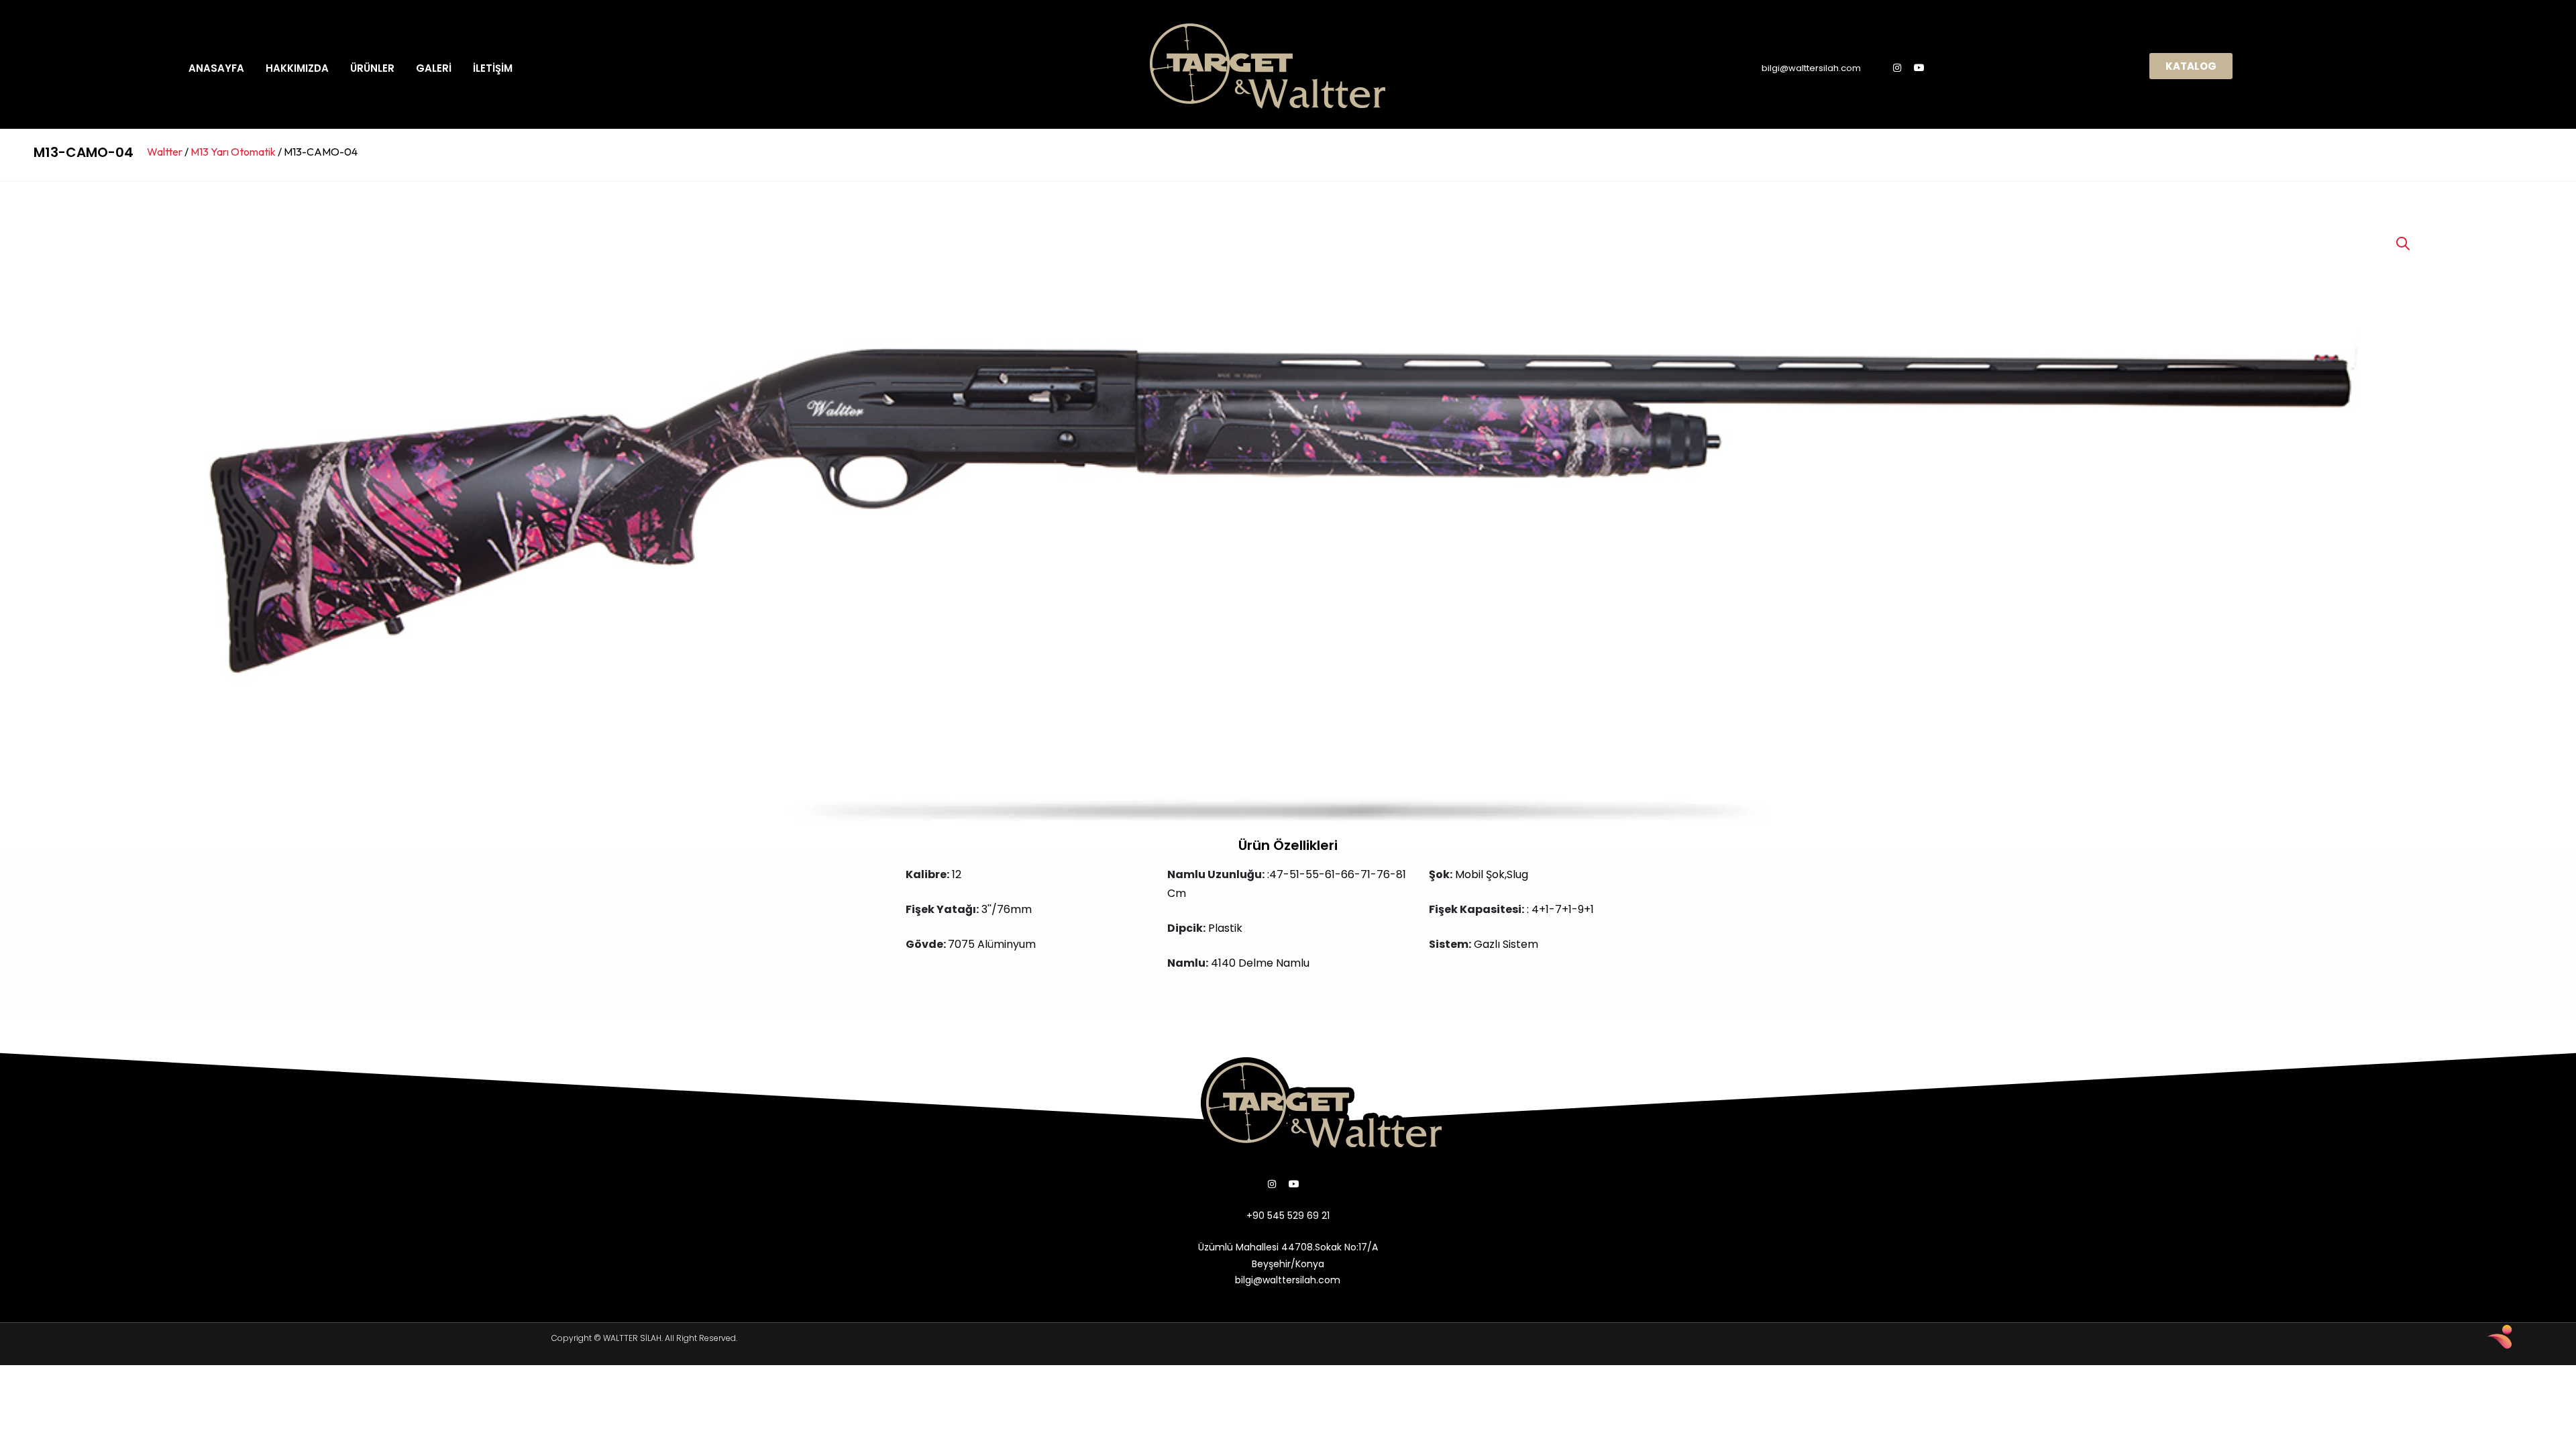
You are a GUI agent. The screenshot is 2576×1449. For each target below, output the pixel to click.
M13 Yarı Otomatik (233, 152)
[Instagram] (1897, 68)
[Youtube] (1919, 68)
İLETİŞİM (493, 68)
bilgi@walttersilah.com (1811, 68)
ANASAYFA (216, 68)
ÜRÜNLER (372, 68)
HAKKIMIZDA (297, 68)
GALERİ (434, 68)
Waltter (165, 152)
